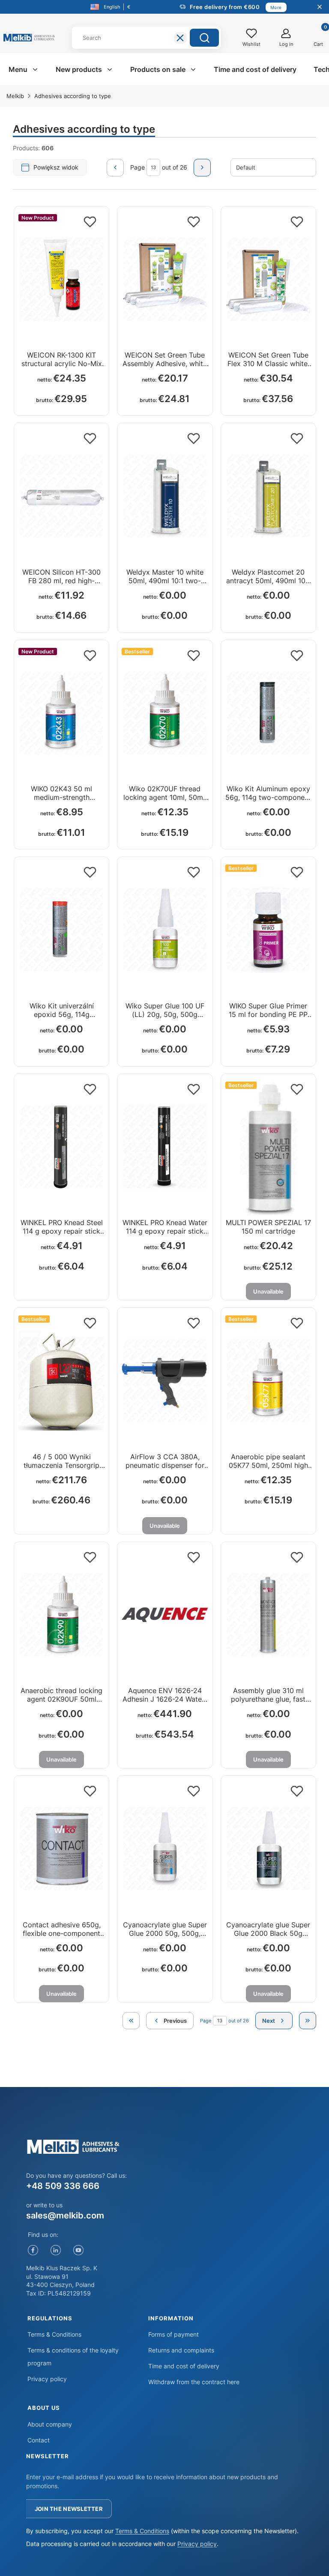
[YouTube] (79, 2250)
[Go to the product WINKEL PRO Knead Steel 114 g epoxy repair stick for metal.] (61, 1147)
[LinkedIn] (56, 2250)
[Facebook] (33, 2250)
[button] (204, 38)
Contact (39, 2440)
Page (138, 167)
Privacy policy (47, 2379)
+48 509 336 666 (63, 2186)
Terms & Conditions (54, 2334)
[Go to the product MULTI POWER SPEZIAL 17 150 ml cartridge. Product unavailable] (268, 1147)
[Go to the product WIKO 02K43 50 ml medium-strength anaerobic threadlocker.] (61, 713)
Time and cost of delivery (184, 2366)
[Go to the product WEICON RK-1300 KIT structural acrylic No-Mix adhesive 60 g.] (61, 279)
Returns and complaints (181, 2350)
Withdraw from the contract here (194, 2382)
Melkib (15, 96)
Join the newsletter (69, 2509)
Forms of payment (173, 2334)
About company (50, 2424)
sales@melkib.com (65, 2215)
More (276, 7)
